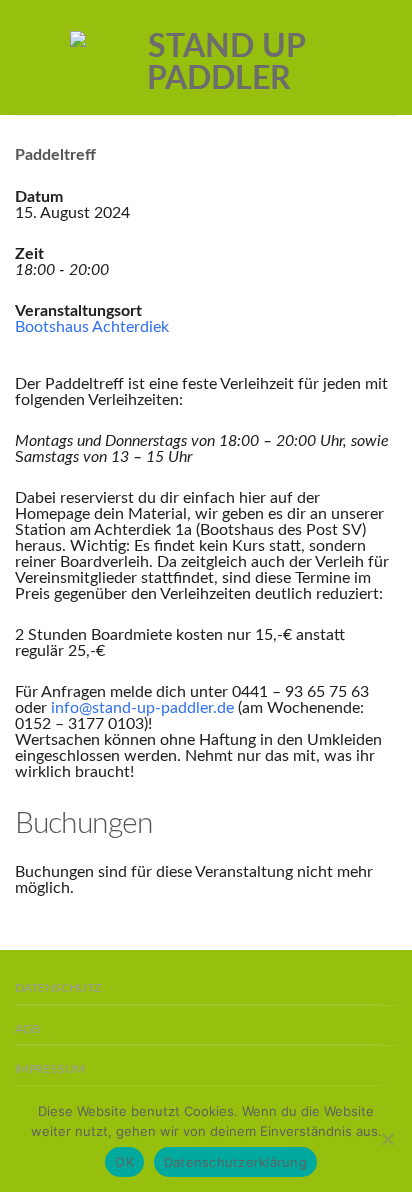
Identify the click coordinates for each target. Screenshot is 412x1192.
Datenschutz (58, 988)
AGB (27, 1029)
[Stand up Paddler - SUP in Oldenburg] (218, 58)
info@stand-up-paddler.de (142, 708)
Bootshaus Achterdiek (92, 327)
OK (124, 1162)
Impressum (50, 1069)
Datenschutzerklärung (235, 1162)
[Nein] (387, 1139)
